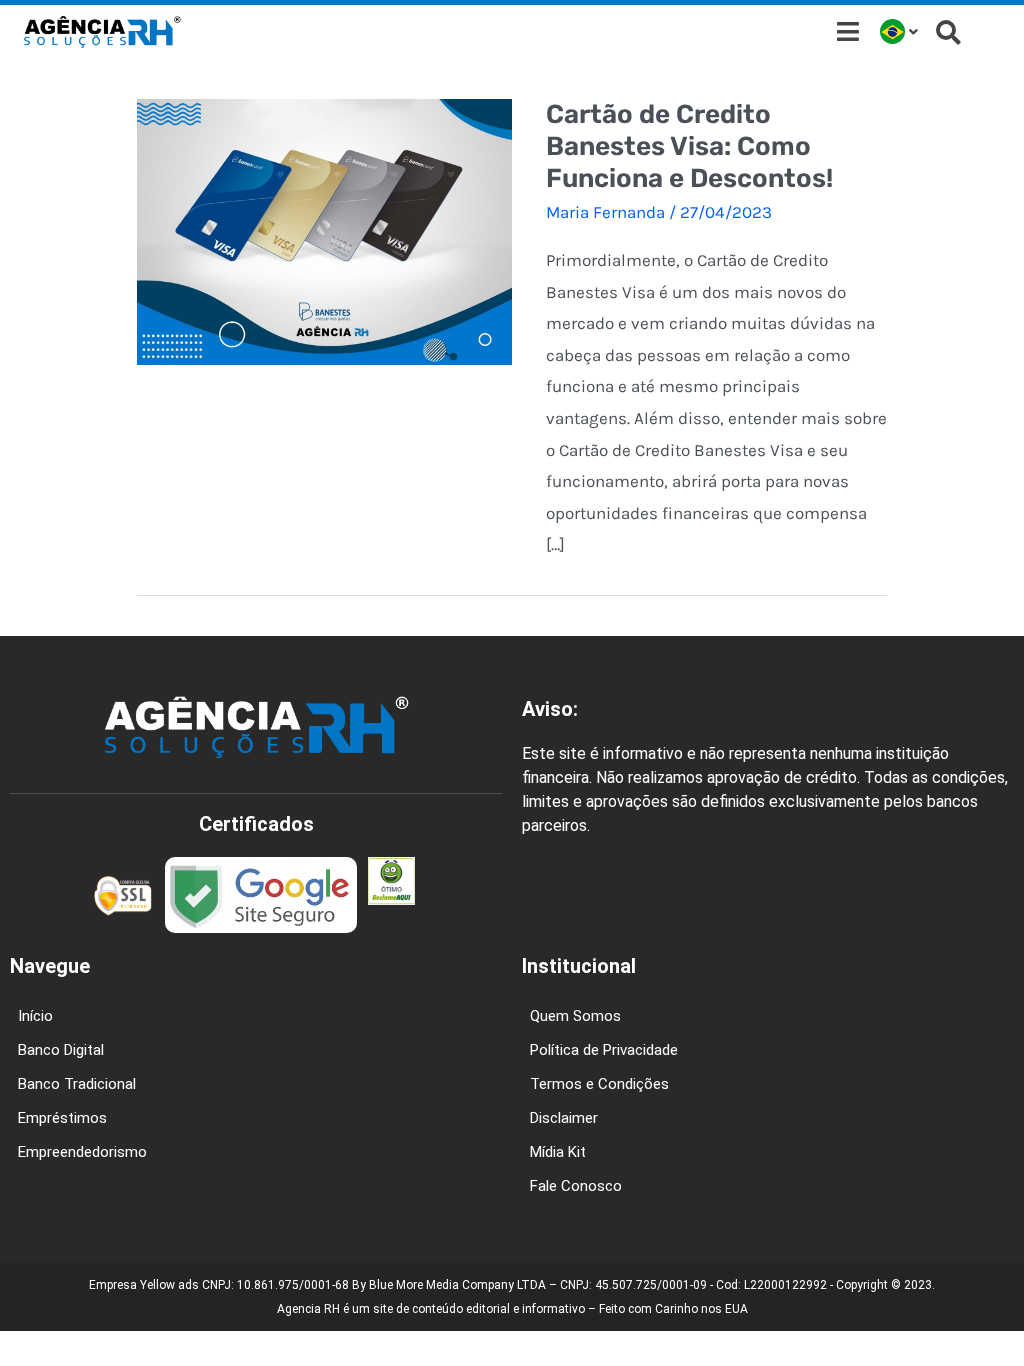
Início (35, 1016)
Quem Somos (575, 1016)
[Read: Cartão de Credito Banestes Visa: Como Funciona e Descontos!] (324, 230)
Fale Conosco (576, 1186)
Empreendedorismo (82, 1152)
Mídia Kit (558, 1152)
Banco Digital (61, 1050)
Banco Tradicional (77, 1084)
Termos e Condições (599, 1084)
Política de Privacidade (604, 1050)
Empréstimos (62, 1118)
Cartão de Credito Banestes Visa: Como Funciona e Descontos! (689, 146)
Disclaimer (564, 1118)
